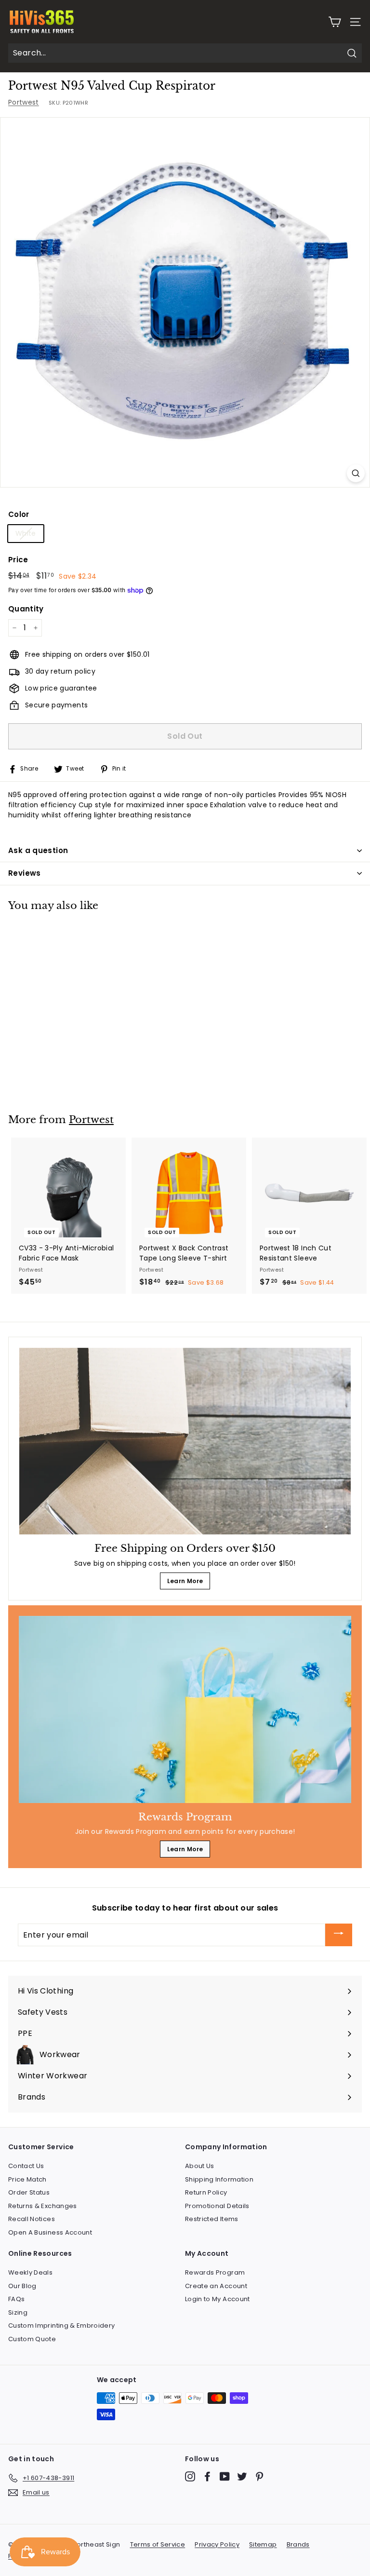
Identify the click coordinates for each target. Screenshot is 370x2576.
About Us (200, 2166)
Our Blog (22, 2286)
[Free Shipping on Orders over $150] (185, 1441)
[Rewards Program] (185, 1709)
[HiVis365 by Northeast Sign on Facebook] (207, 2476)
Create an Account (216, 2286)
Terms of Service (158, 2544)
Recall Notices (32, 2219)
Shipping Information (219, 2179)
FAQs (16, 2299)
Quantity (26, 609)
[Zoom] (356, 473)
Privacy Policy (217, 2544)
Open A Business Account (50, 2232)
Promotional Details (217, 2206)
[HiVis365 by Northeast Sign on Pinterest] (259, 2476)
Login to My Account (218, 2299)
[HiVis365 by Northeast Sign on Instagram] (190, 2476)
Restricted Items (212, 2219)
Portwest (24, 102)
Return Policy (206, 2192)
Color (19, 514)
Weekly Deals (30, 2272)
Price (18, 560)
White (26, 533)
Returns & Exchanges (43, 2206)
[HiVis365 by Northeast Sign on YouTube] (225, 2476)
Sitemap (263, 2544)
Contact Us (26, 2166)
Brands (298, 2544)
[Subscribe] (339, 1935)
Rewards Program (215, 2272)
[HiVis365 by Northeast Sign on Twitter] (242, 2476)
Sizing (18, 2312)
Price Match (27, 2179)
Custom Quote (32, 2339)
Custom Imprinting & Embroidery (62, 2325)
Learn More (185, 1581)
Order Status (29, 2192)
